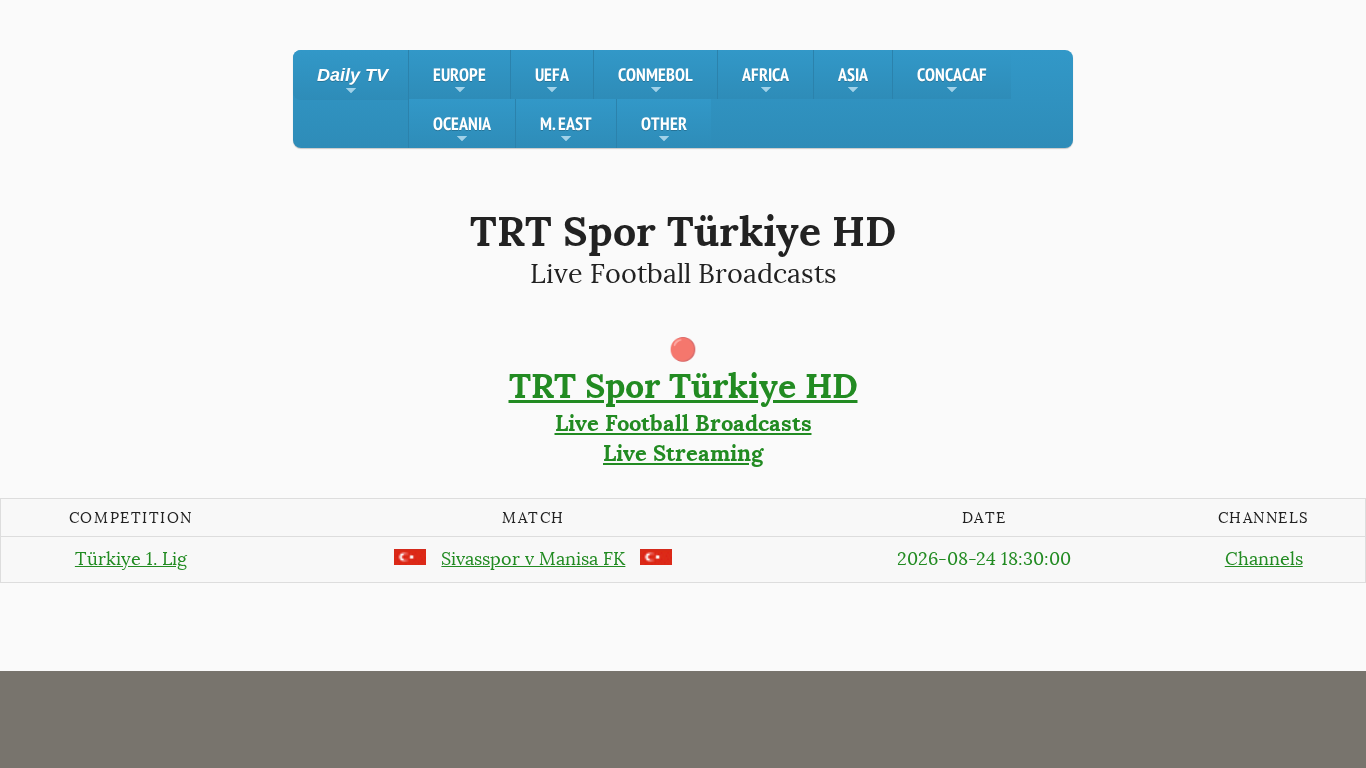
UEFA (552, 81)
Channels (1264, 559)
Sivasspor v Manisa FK (533, 559)
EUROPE (459, 81)
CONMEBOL (655, 81)
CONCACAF (952, 81)
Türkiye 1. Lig (131, 559)
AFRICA (765, 81)
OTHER (664, 130)
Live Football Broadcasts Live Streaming (683, 416)
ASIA (853, 81)
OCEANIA (462, 130)
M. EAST (566, 130)
